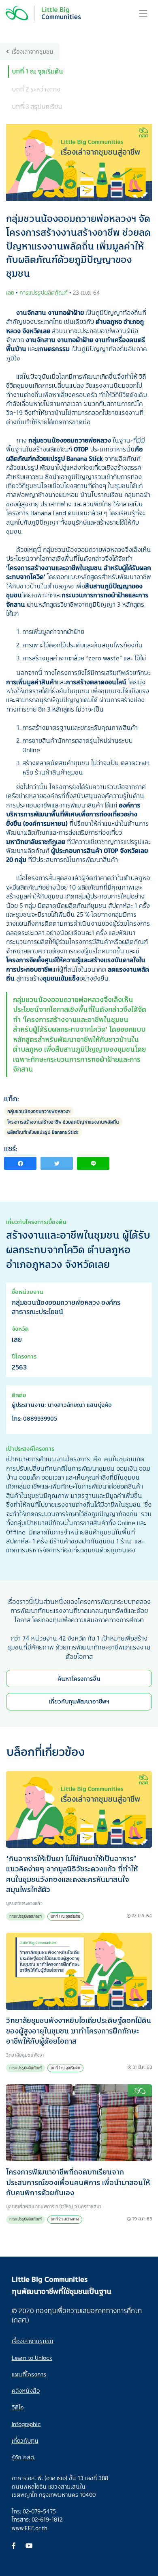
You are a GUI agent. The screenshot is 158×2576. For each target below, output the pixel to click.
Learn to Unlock (32, 2358)
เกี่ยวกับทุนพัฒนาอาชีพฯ (79, 1701)
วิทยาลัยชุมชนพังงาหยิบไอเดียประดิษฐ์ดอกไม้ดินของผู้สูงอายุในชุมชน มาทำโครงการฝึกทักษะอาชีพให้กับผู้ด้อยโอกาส (79, 2030)
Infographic (26, 2424)
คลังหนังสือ (26, 2390)
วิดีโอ (18, 2407)
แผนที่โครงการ (29, 2374)
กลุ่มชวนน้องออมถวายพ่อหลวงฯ (39, 1111)
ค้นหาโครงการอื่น (79, 1679)
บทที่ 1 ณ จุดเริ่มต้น (37, 71)
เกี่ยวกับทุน (25, 2440)
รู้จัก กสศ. (23, 2457)
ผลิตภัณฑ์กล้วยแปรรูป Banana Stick (43, 1132)
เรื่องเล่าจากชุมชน (33, 51)
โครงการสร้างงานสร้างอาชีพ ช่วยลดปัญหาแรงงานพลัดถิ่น (63, 1122)
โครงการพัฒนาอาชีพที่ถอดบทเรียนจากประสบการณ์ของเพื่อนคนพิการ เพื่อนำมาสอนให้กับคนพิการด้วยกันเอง (78, 2182)
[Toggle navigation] (143, 13)
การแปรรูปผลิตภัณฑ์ (26, 1916)
